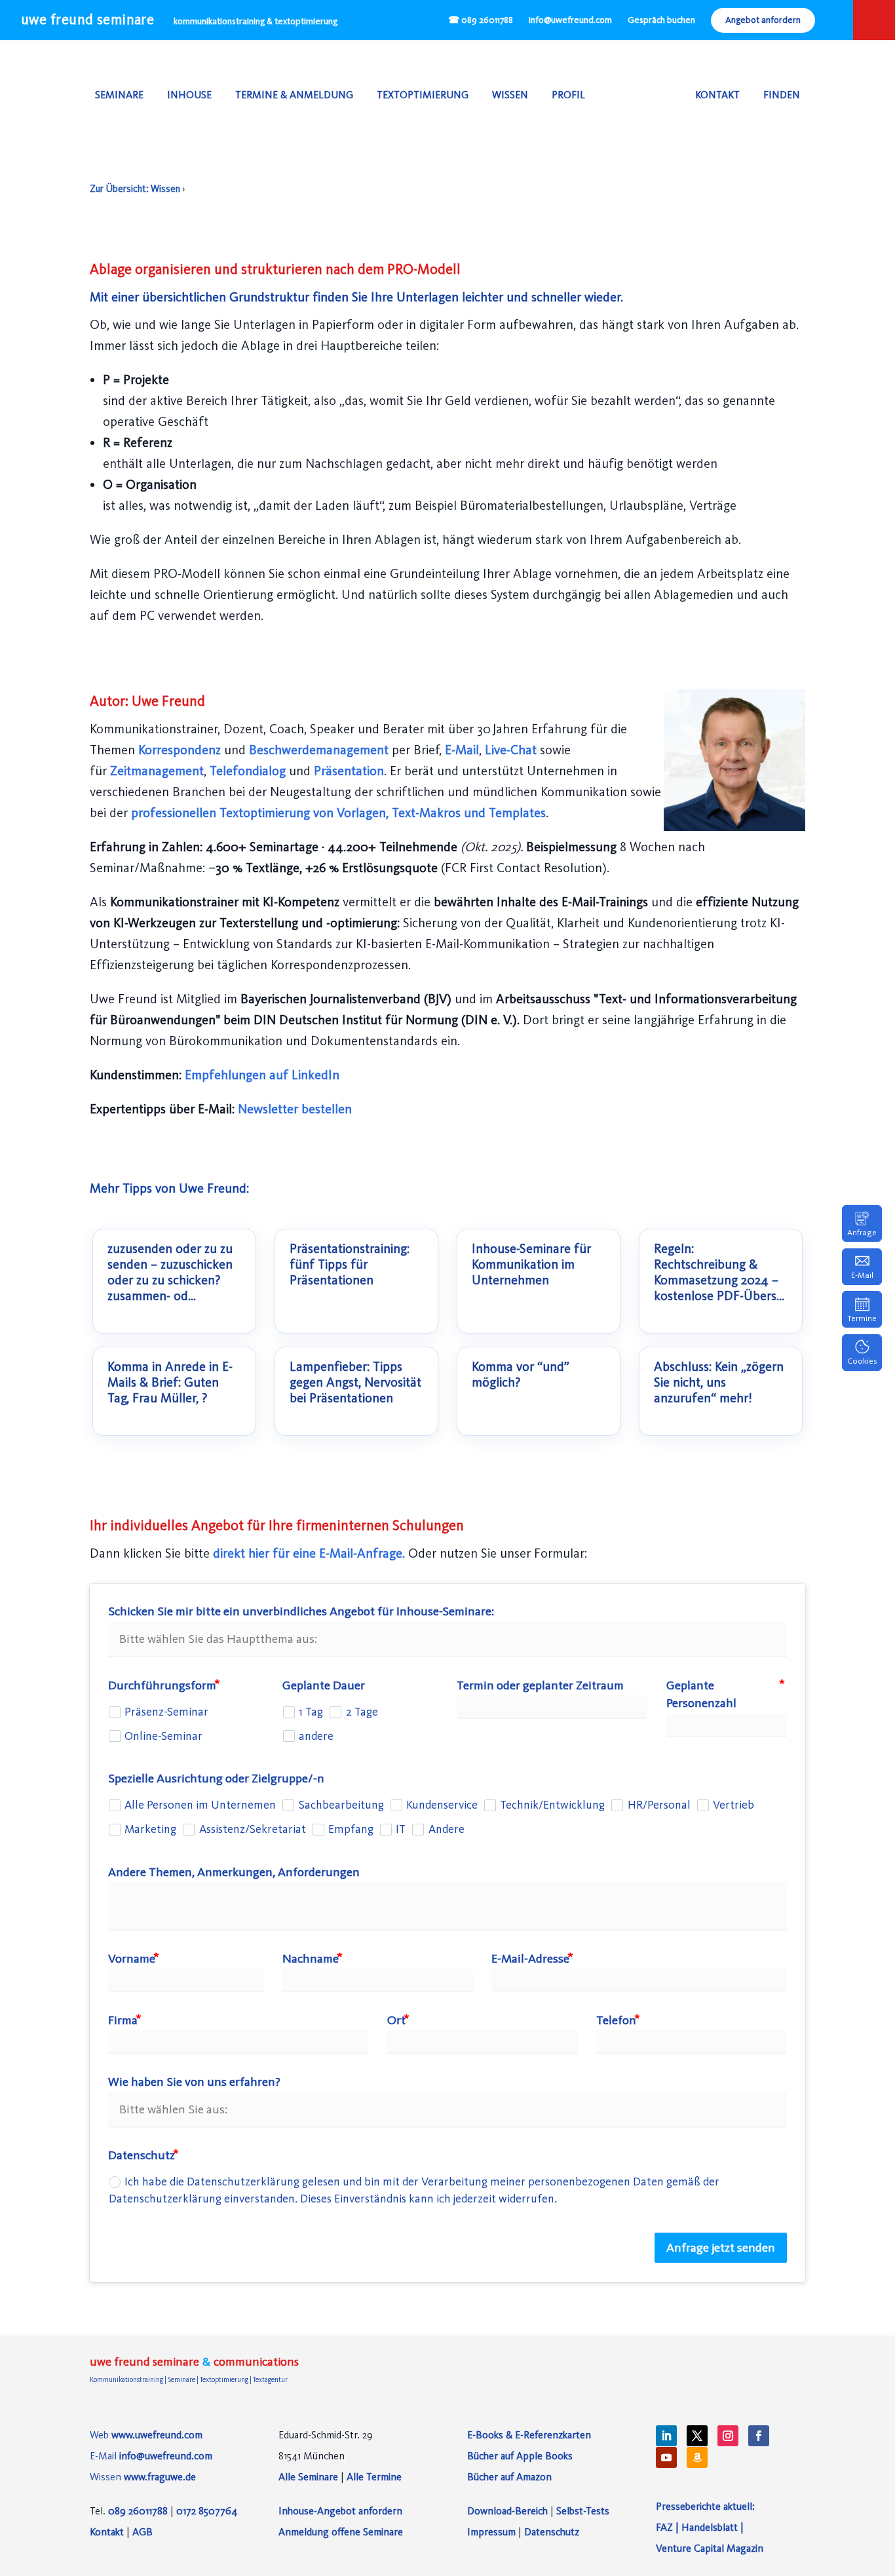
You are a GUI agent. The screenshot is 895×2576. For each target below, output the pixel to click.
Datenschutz (552, 2532)
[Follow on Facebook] (759, 2436)
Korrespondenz (181, 750)
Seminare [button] (119, 95)
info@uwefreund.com (570, 20)
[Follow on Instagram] (728, 2436)
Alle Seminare (308, 2477)
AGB (143, 2532)
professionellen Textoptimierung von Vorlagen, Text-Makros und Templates (338, 813)
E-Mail (462, 750)
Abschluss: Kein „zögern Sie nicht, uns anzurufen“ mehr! (719, 1383)
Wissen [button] (510, 95)
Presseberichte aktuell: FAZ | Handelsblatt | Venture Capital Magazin (710, 2527)
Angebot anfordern (763, 20)
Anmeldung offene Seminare (341, 2532)
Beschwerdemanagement (320, 750)
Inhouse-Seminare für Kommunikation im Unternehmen (531, 1265)
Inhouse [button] (189, 95)
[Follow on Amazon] (697, 2457)
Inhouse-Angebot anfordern (340, 2511)
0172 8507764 (207, 2511)
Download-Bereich (507, 2511)
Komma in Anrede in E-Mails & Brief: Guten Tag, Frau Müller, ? (170, 1383)
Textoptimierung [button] (423, 95)
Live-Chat (512, 750)
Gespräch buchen (661, 20)
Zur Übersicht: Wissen (135, 189)
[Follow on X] (697, 2436)
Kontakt (717, 95)
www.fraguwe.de (160, 2477)
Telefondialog (249, 771)
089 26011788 (138, 2511)
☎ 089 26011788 (481, 20)
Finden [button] (782, 95)
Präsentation (349, 771)
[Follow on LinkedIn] (666, 2436)
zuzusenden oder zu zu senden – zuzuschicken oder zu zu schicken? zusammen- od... (170, 1273)
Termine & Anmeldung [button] (294, 95)
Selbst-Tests (583, 2511)
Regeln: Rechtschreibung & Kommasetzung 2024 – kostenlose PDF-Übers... (719, 1273)
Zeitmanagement (157, 771)
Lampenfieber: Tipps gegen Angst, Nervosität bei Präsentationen (355, 1383)
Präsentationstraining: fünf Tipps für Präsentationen (350, 1265)
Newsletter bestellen (295, 1109)
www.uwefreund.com (157, 2435)
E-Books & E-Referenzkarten (529, 2435)
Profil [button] (568, 95)
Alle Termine (374, 2477)
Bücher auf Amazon (509, 2477)
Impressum (491, 2532)
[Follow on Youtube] (666, 2457)
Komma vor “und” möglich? (521, 1375)
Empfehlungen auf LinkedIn (262, 1075)
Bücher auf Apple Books (520, 2456)
